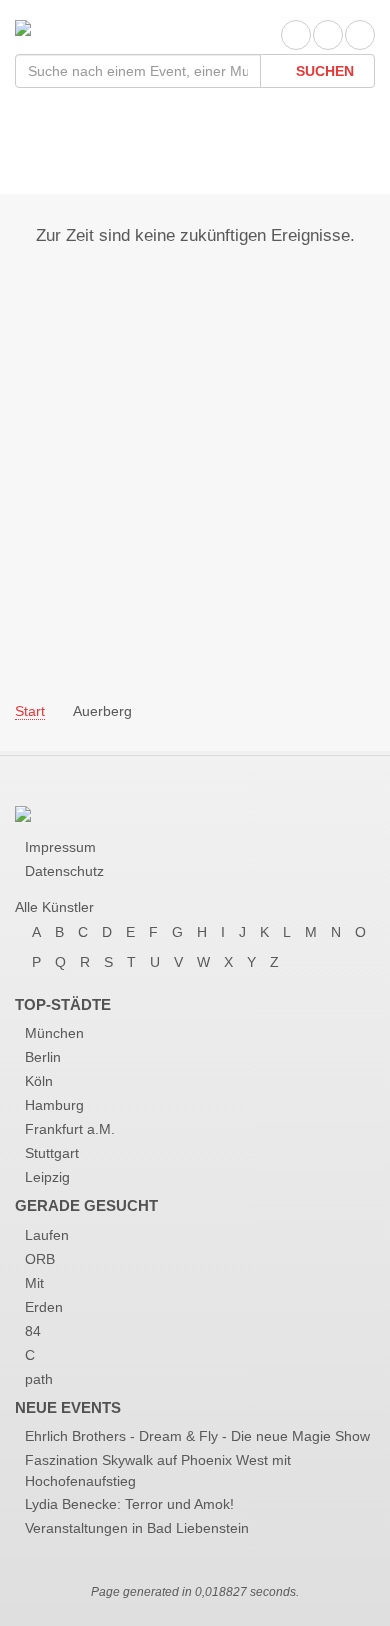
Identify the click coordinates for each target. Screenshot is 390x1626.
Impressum (60, 847)
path (39, 1379)
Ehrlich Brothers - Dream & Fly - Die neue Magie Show (197, 1436)
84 (33, 1331)
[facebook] (296, 35)
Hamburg (54, 1105)
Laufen (47, 1235)
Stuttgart (52, 1153)
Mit (34, 1283)
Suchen (323, 71)
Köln (39, 1081)
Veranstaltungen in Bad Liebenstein (137, 1528)
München (54, 1033)
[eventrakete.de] (23, 26)
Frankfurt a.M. (70, 1129)
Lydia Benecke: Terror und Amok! (129, 1504)
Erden (44, 1307)
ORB (40, 1259)
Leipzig (47, 1177)
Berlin (43, 1057)
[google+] (360, 35)
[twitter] (328, 35)
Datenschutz (64, 871)
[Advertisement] (195, 458)
